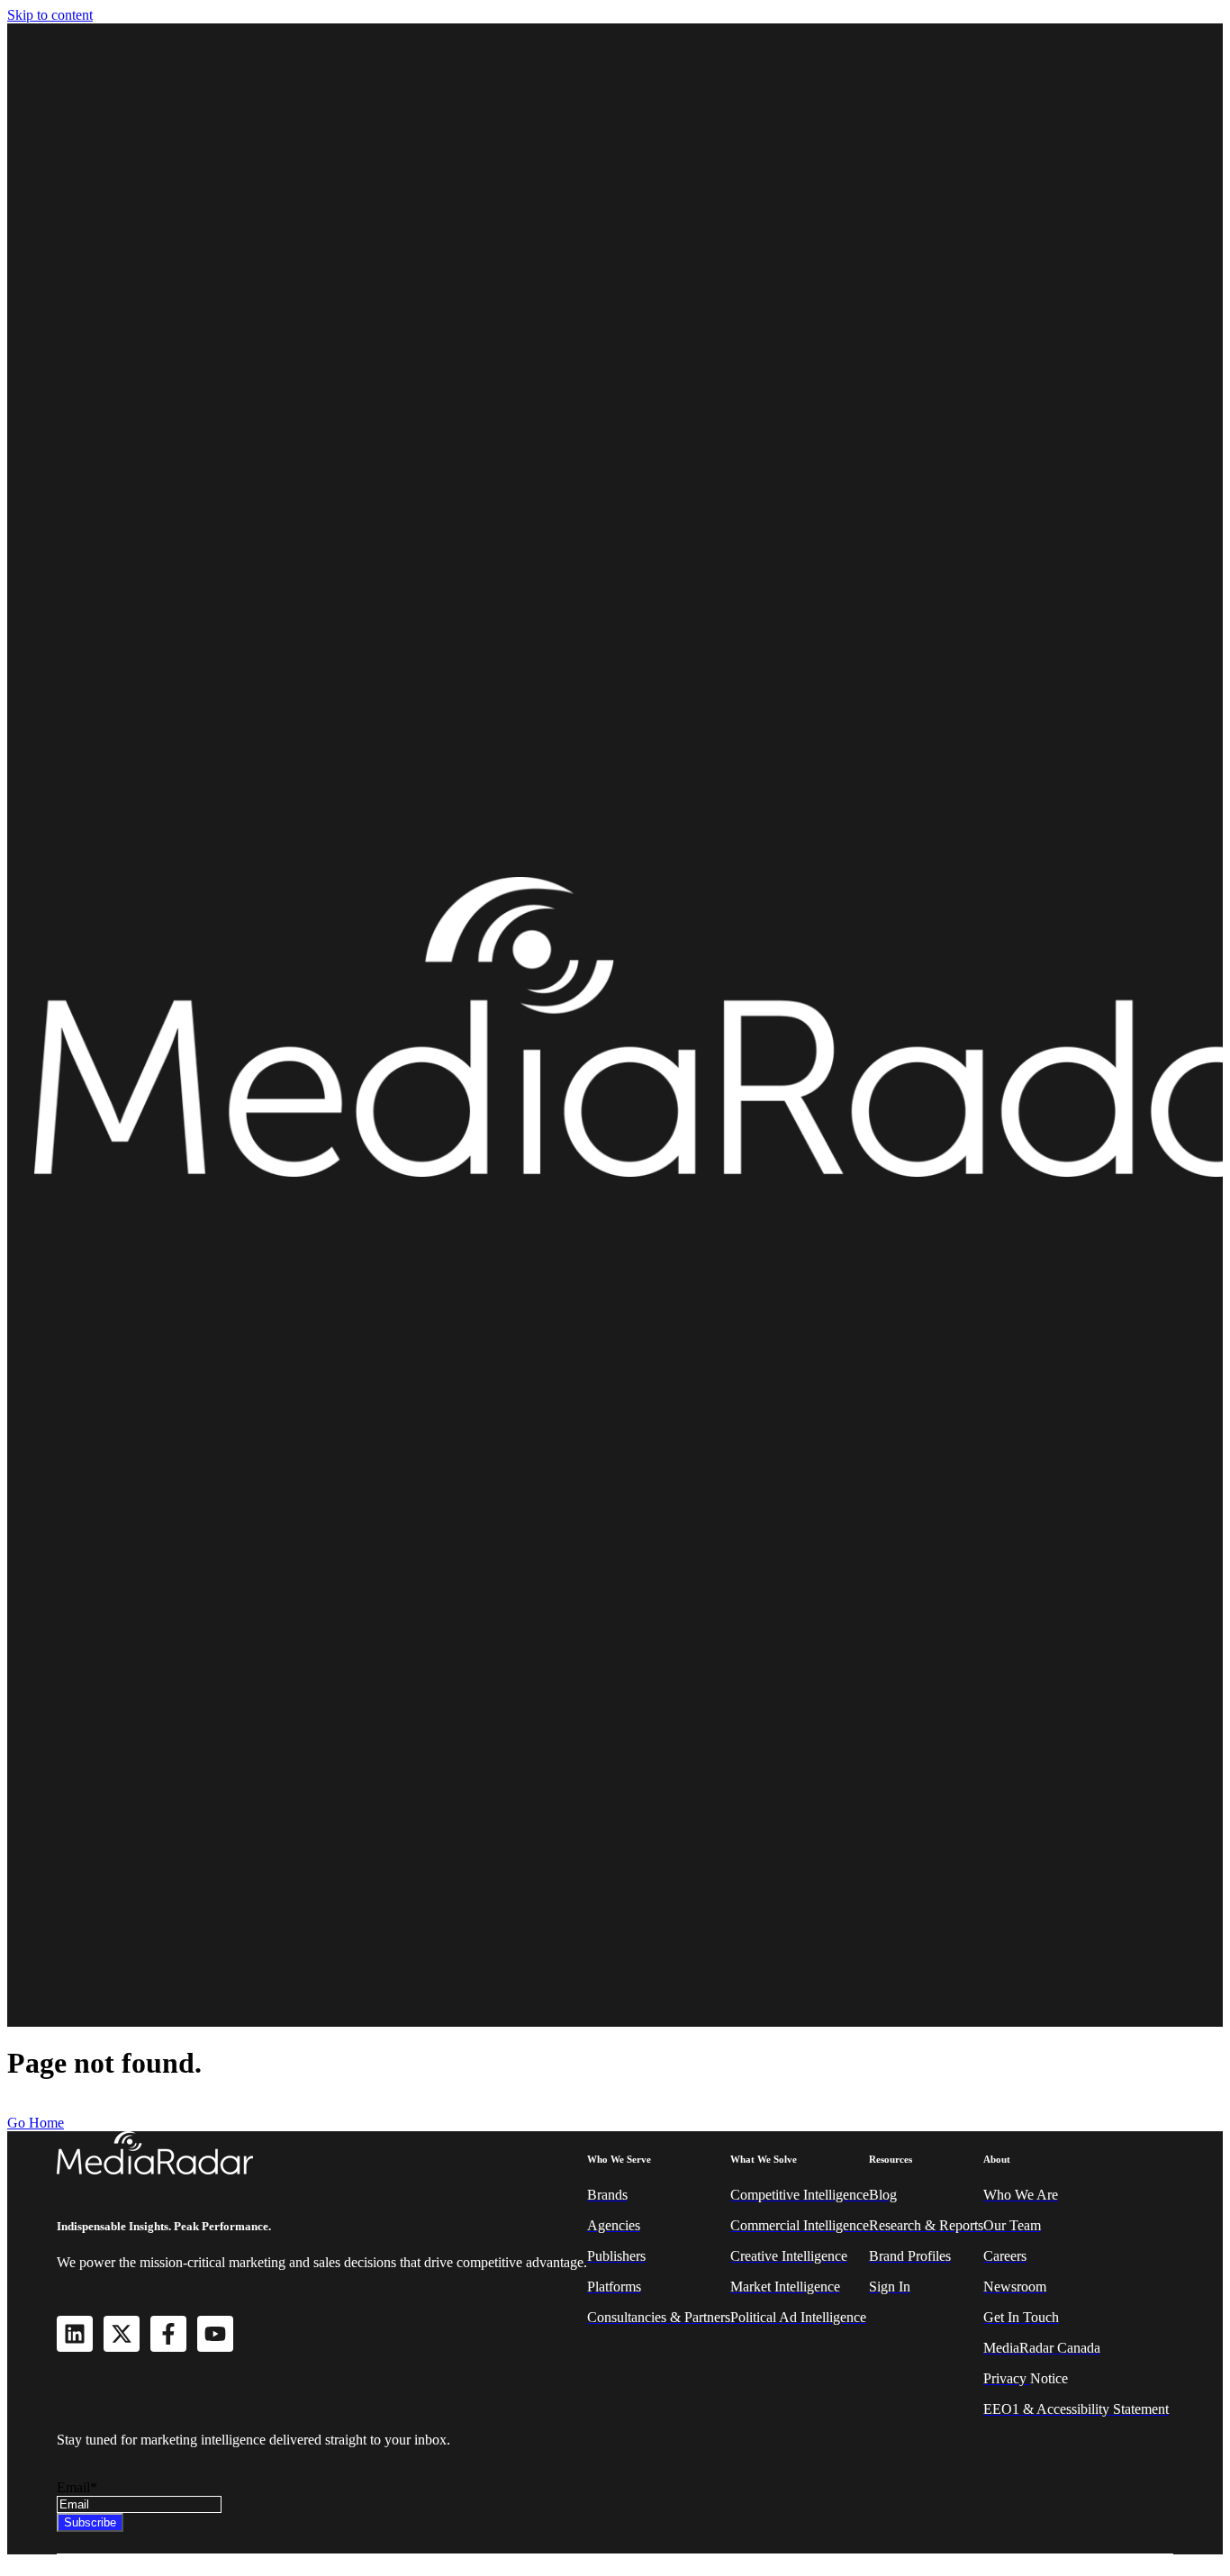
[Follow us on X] (122, 2334)
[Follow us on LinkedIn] (75, 2334)
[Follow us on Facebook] (168, 2334)
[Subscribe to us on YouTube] (215, 2334)
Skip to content (50, 15)
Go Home (36, 2123)
